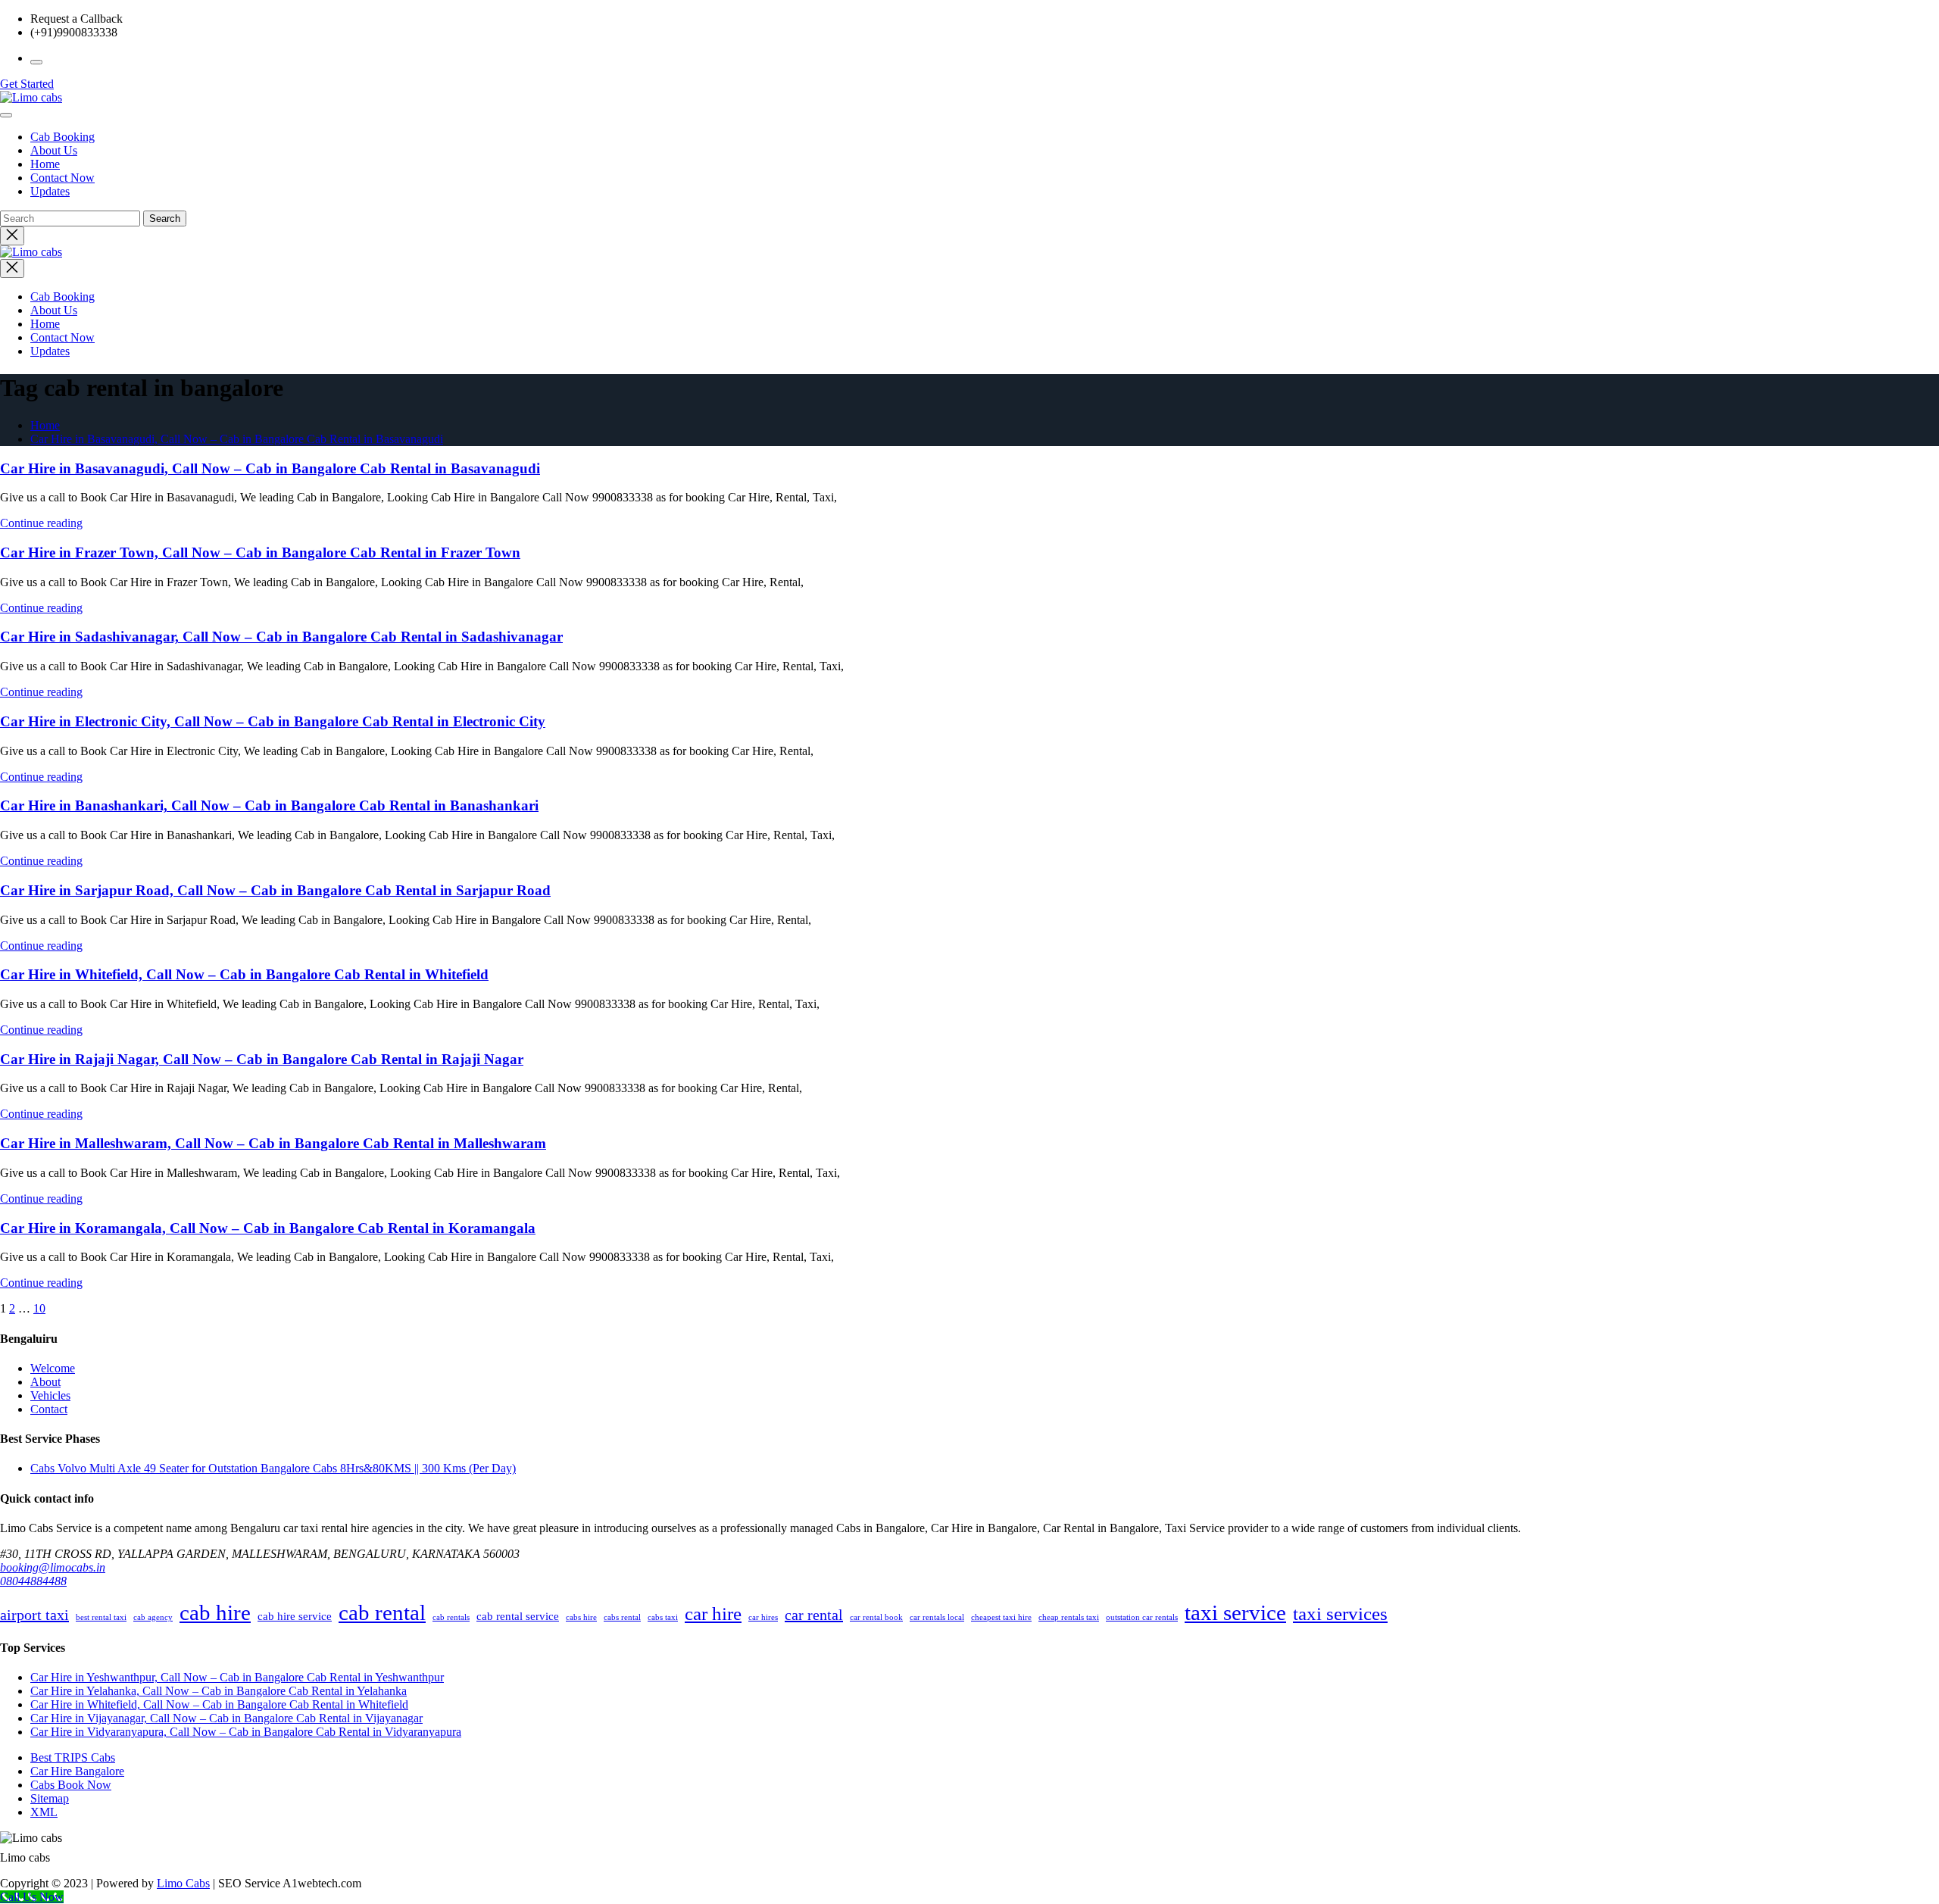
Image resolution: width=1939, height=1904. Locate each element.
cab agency (153, 1617)
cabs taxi (663, 1617)
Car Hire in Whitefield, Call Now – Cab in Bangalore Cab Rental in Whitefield (244, 974)
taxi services (1340, 1614)
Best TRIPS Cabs (73, 1757)
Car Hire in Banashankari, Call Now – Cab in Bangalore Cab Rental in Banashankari (269, 805)
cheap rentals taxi (1069, 1617)
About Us (54, 150)
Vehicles (50, 1395)
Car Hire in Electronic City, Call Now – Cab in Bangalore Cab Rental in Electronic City (273, 721)
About (45, 1382)
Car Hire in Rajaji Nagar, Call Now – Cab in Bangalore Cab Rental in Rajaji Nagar (262, 1059)
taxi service (1235, 1612)
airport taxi (34, 1615)
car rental (814, 1615)
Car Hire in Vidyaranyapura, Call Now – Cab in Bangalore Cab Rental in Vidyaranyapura (246, 1732)
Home (45, 164)
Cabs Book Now (71, 1785)
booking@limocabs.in (53, 1567)
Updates (50, 191)
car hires (763, 1617)
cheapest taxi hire (1001, 1617)
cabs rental (622, 1617)
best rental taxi (101, 1617)
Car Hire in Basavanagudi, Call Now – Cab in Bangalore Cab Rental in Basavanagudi (237, 439)
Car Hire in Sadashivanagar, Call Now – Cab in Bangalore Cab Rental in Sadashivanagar (281, 637)
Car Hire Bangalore (77, 1771)
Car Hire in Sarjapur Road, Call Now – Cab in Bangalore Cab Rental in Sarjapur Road (275, 890)
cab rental (382, 1612)
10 (39, 1308)
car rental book (876, 1617)
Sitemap (50, 1798)
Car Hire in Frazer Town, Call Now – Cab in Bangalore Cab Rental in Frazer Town (260, 552)
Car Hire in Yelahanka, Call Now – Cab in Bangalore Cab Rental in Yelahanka (219, 1691)
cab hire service (295, 1616)
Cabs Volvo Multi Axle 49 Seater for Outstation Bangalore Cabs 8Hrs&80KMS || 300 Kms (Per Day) (273, 1468)
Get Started (27, 84)
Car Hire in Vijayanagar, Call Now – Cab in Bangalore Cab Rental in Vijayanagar (226, 1718)
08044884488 (33, 1581)
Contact (49, 1409)
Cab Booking (62, 137)
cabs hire (581, 1617)
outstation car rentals (1142, 1617)
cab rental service (518, 1616)
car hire (713, 1614)
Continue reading (41, 523)
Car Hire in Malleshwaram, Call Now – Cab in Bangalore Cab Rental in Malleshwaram (273, 1143)
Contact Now (62, 178)
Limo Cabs (183, 1883)
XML (44, 1812)
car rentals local (937, 1617)
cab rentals (451, 1617)
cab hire (215, 1612)
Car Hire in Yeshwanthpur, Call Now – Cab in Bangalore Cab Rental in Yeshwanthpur (237, 1677)
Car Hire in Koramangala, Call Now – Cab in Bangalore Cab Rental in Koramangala (268, 1228)
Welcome (53, 1368)
